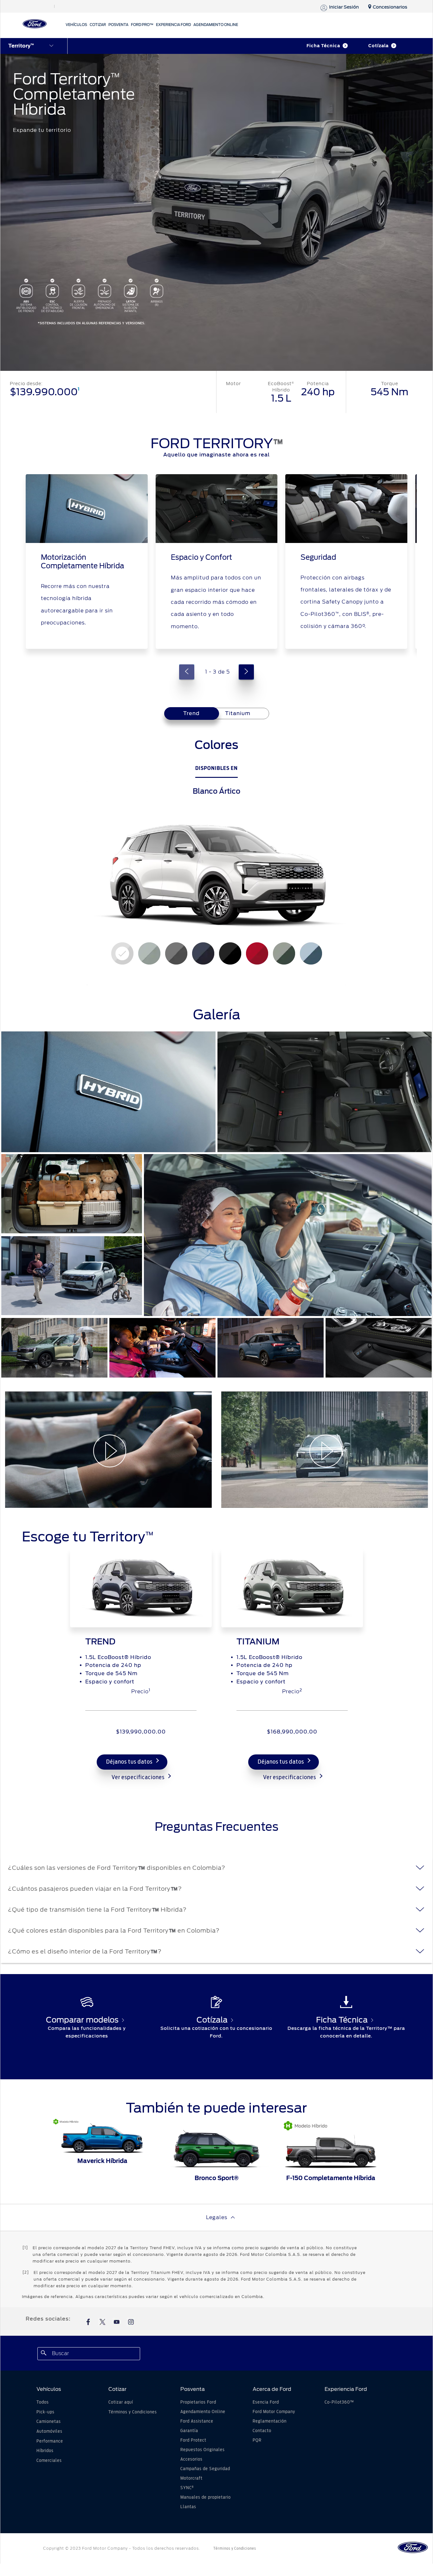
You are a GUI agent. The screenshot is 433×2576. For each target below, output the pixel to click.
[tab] (238, 713)
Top (365, 2546)
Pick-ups (45, 2412)
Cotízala (378, 46)
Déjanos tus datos (129, 1762)
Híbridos (45, 2451)
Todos (43, 2402)
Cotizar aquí (121, 2402)
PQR (257, 2440)
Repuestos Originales (203, 2450)
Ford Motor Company (274, 2412)
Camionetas (49, 2422)
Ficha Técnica (323, 46)
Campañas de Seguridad (205, 2469)
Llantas (188, 2507)
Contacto (262, 2431)
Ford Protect (193, 2440)
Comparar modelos (82, 2020)
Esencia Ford (266, 2402)
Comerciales (49, 2461)
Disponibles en (217, 768)
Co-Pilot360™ (339, 2402)
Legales (217, 2217)
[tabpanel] (217, 857)
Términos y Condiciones (133, 2412)
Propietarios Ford (198, 2402)
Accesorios (191, 2459)
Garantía (189, 2431)
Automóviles (49, 2431)
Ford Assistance (197, 2421)
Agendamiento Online (203, 2412)
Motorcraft (191, 2478)
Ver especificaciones (138, 1778)
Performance (50, 2441)
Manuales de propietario (206, 2497)
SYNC (187, 2488)
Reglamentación (270, 2421)
